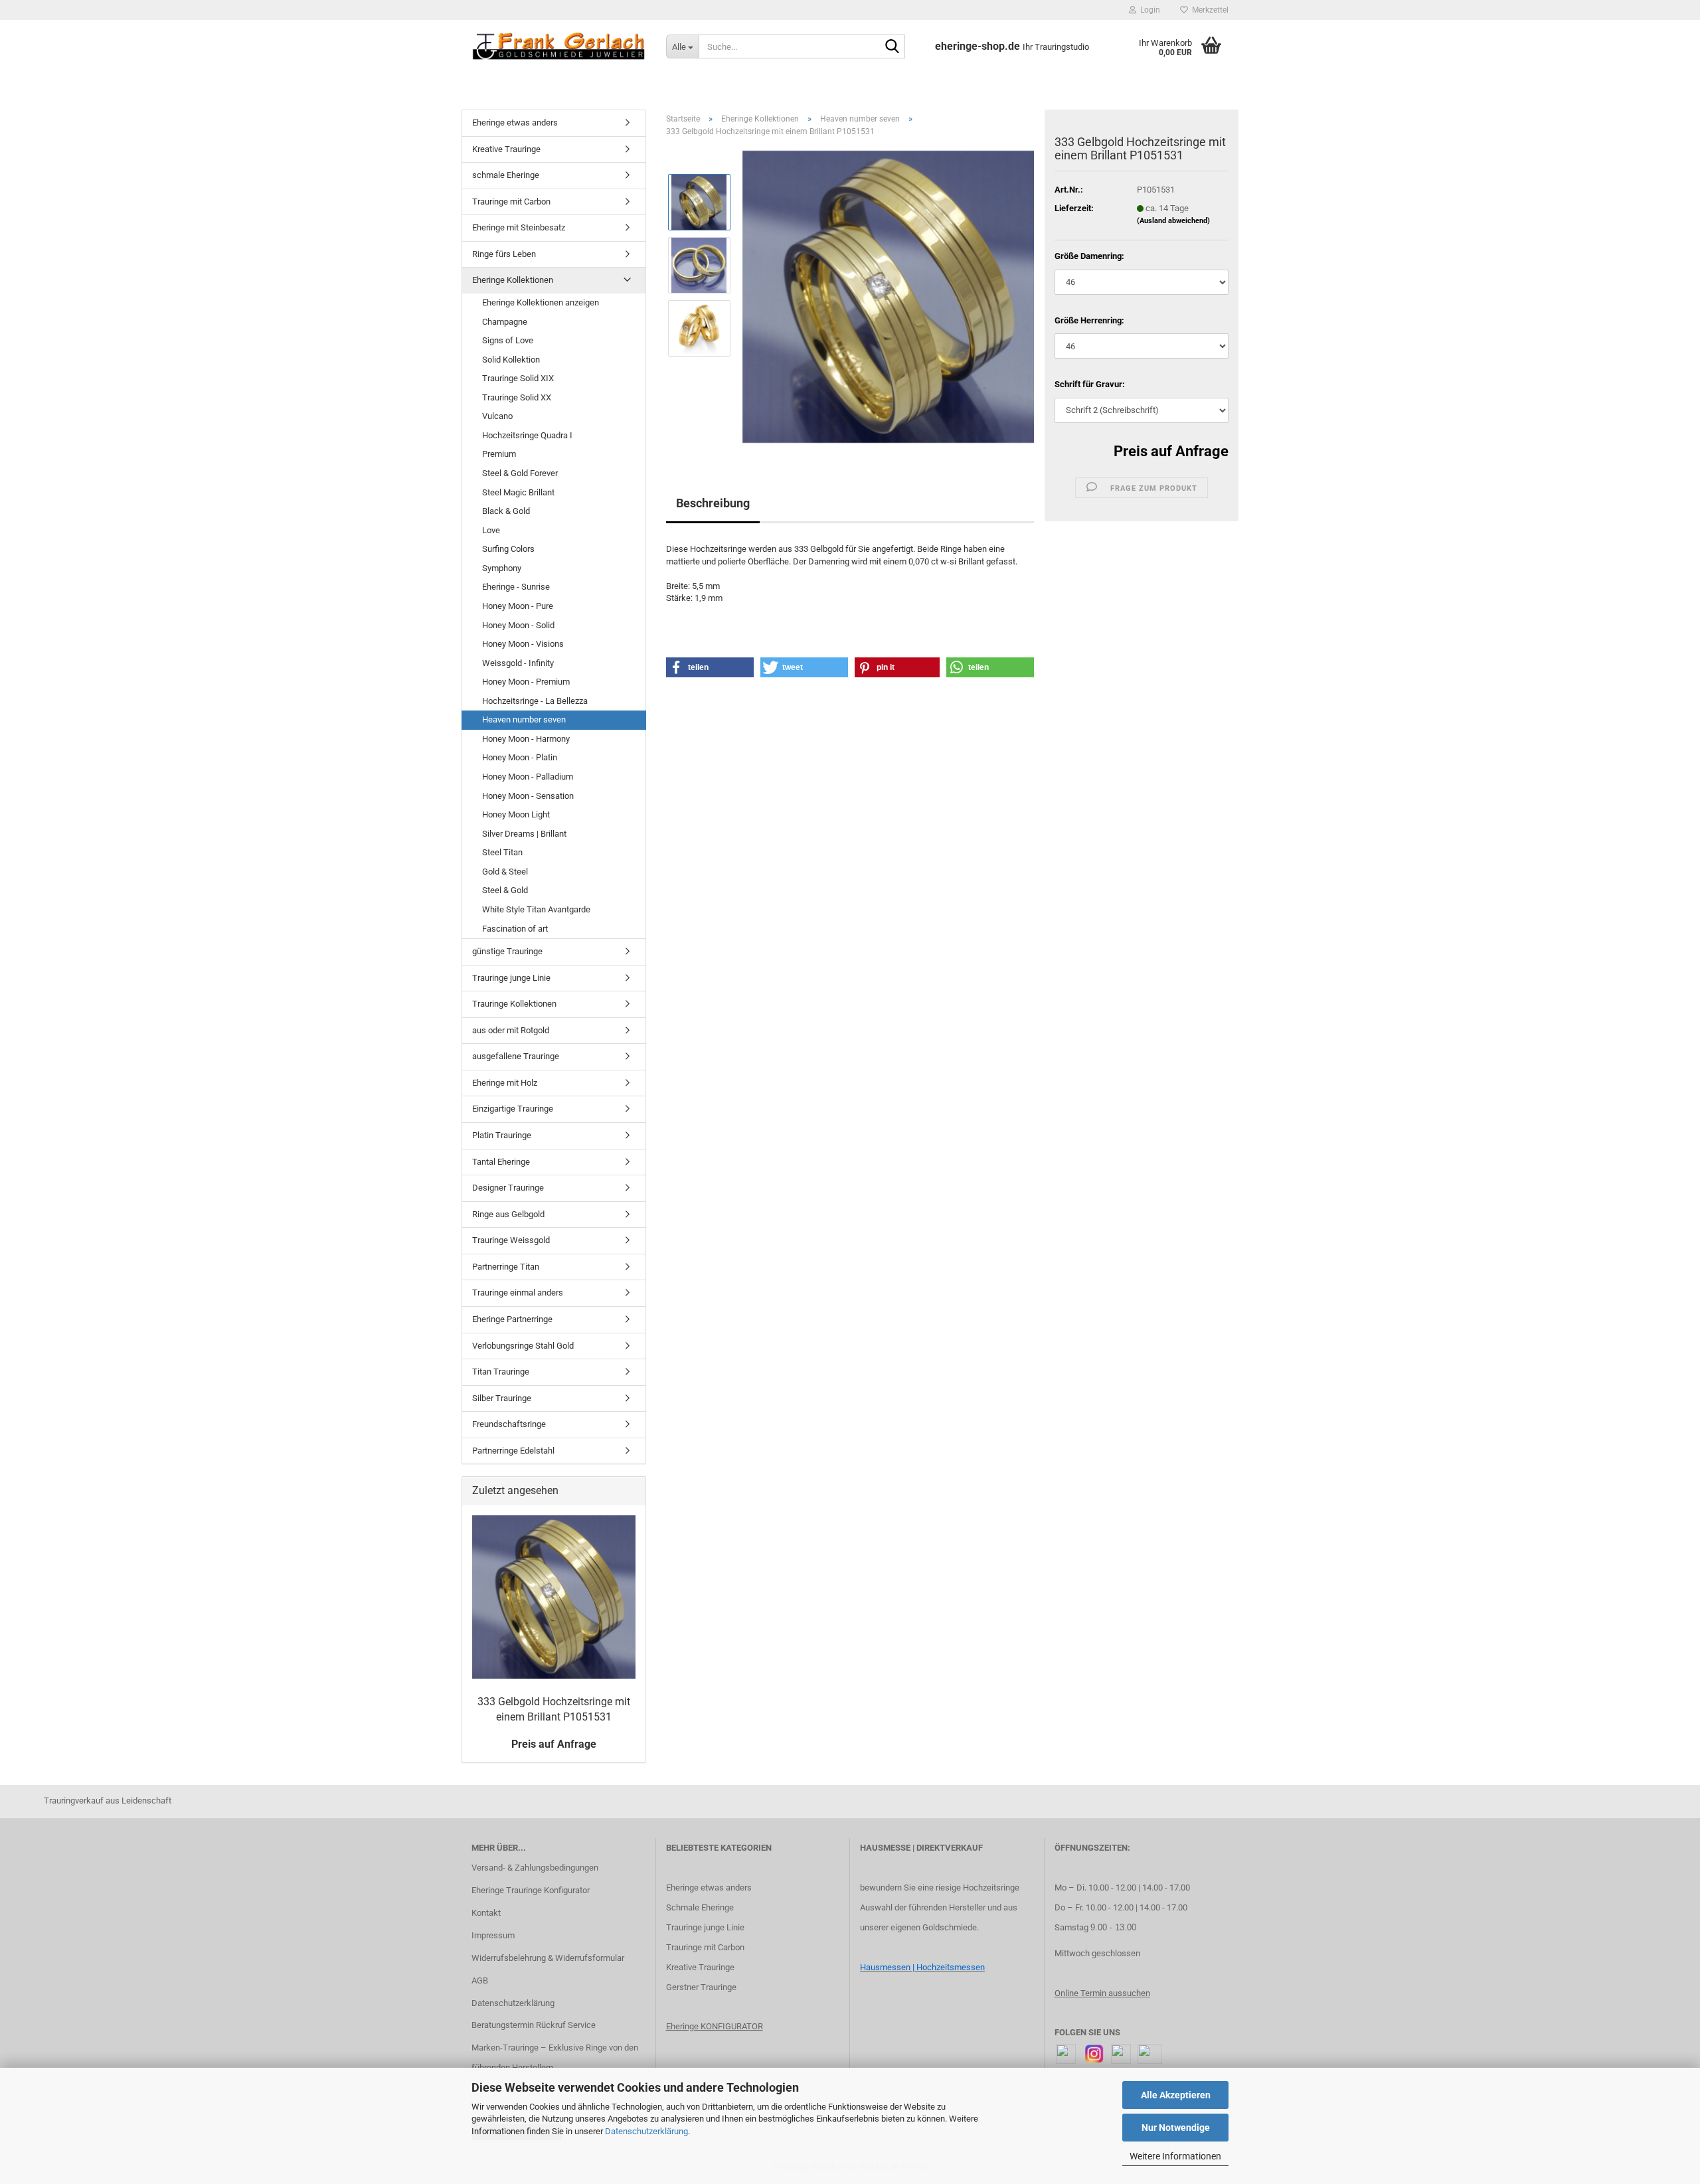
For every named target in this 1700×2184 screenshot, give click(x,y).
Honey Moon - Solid (518, 625)
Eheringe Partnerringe (512, 1319)
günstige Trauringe (507, 951)
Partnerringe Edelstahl (513, 1451)
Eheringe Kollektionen (513, 280)
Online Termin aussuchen (1102, 1993)
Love (491, 530)
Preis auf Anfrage (1171, 451)
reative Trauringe (703, 1967)
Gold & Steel (505, 872)
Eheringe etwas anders (515, 123)
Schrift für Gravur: (1090, 384)
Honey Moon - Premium (526, 682)
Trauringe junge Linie (511, 978)
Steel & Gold (505, 890)
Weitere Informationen (1175, 2156)
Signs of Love (508, 340)
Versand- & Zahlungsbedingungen (535, 1868)
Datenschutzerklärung (646, 2131)
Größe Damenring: (1089, 256)
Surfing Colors (508, 549)
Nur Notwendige (1176, 2128)
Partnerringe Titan (506, 1267)
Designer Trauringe (508, 1188)
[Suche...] (892, 47)
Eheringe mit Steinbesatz (519, 227)
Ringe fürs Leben (504, 254)
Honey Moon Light (516, 814)
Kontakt (486, 1913)
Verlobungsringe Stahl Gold (523, 1346)
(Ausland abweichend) (1173, 221)
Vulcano (497, 416)
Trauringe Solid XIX (518, 378)
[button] (710, 667)
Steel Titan (502, 852)
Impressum (493, 1935)
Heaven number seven (524, 719)
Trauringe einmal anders (518, 1293)
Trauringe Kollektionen (514, 1004)
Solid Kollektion (511, 360)
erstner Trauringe (704, 1987)
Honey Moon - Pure (518, 606)
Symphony (502, 568)
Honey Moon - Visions (523, 644)
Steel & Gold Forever (520, 473)
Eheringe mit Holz (505, 1083)
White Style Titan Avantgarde (536, 909)
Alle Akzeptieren (1176, 2095)
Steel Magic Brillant (518, 492)
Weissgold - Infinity (518, 663)
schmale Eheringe (506, 175)
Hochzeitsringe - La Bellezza (535, 701)
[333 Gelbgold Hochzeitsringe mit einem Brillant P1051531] (889, 296)
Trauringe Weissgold (511, 1240)
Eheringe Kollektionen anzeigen (541, 302)
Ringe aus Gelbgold (508, 1214)
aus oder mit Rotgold (511, 1030)
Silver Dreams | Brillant (524, 834)
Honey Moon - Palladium (528, 777)
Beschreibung (713, 503)
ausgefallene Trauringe (516, 1056)
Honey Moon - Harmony (526, 739)
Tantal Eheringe (501, 1162)
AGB (480, 1980)
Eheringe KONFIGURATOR (715, 2026)
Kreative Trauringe (506, 149)
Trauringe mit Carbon (511, 202)
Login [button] (1148, 10)
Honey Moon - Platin (520, 757)
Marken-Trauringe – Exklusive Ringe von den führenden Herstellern (555, 2058)
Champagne (505, 322)
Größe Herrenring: (1089, 320)
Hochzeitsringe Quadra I (527, 435)
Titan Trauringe (501, 1372)
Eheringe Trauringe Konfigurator (531, 1890)
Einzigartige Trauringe (513, 1109)
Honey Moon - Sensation (528, 796)
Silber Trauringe (502, 1398)
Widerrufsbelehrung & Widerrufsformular (548, 1958)
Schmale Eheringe (700, 1907)
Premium (499, 454)
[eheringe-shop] (559, 46)
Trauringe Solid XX (517, 397)
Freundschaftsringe (509, 1424)
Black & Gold (506, 511)
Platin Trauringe (502, 1135)
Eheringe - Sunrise (516, 587)
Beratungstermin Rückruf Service (534, 2025)
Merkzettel (1208, 10)
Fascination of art (515, 929)
